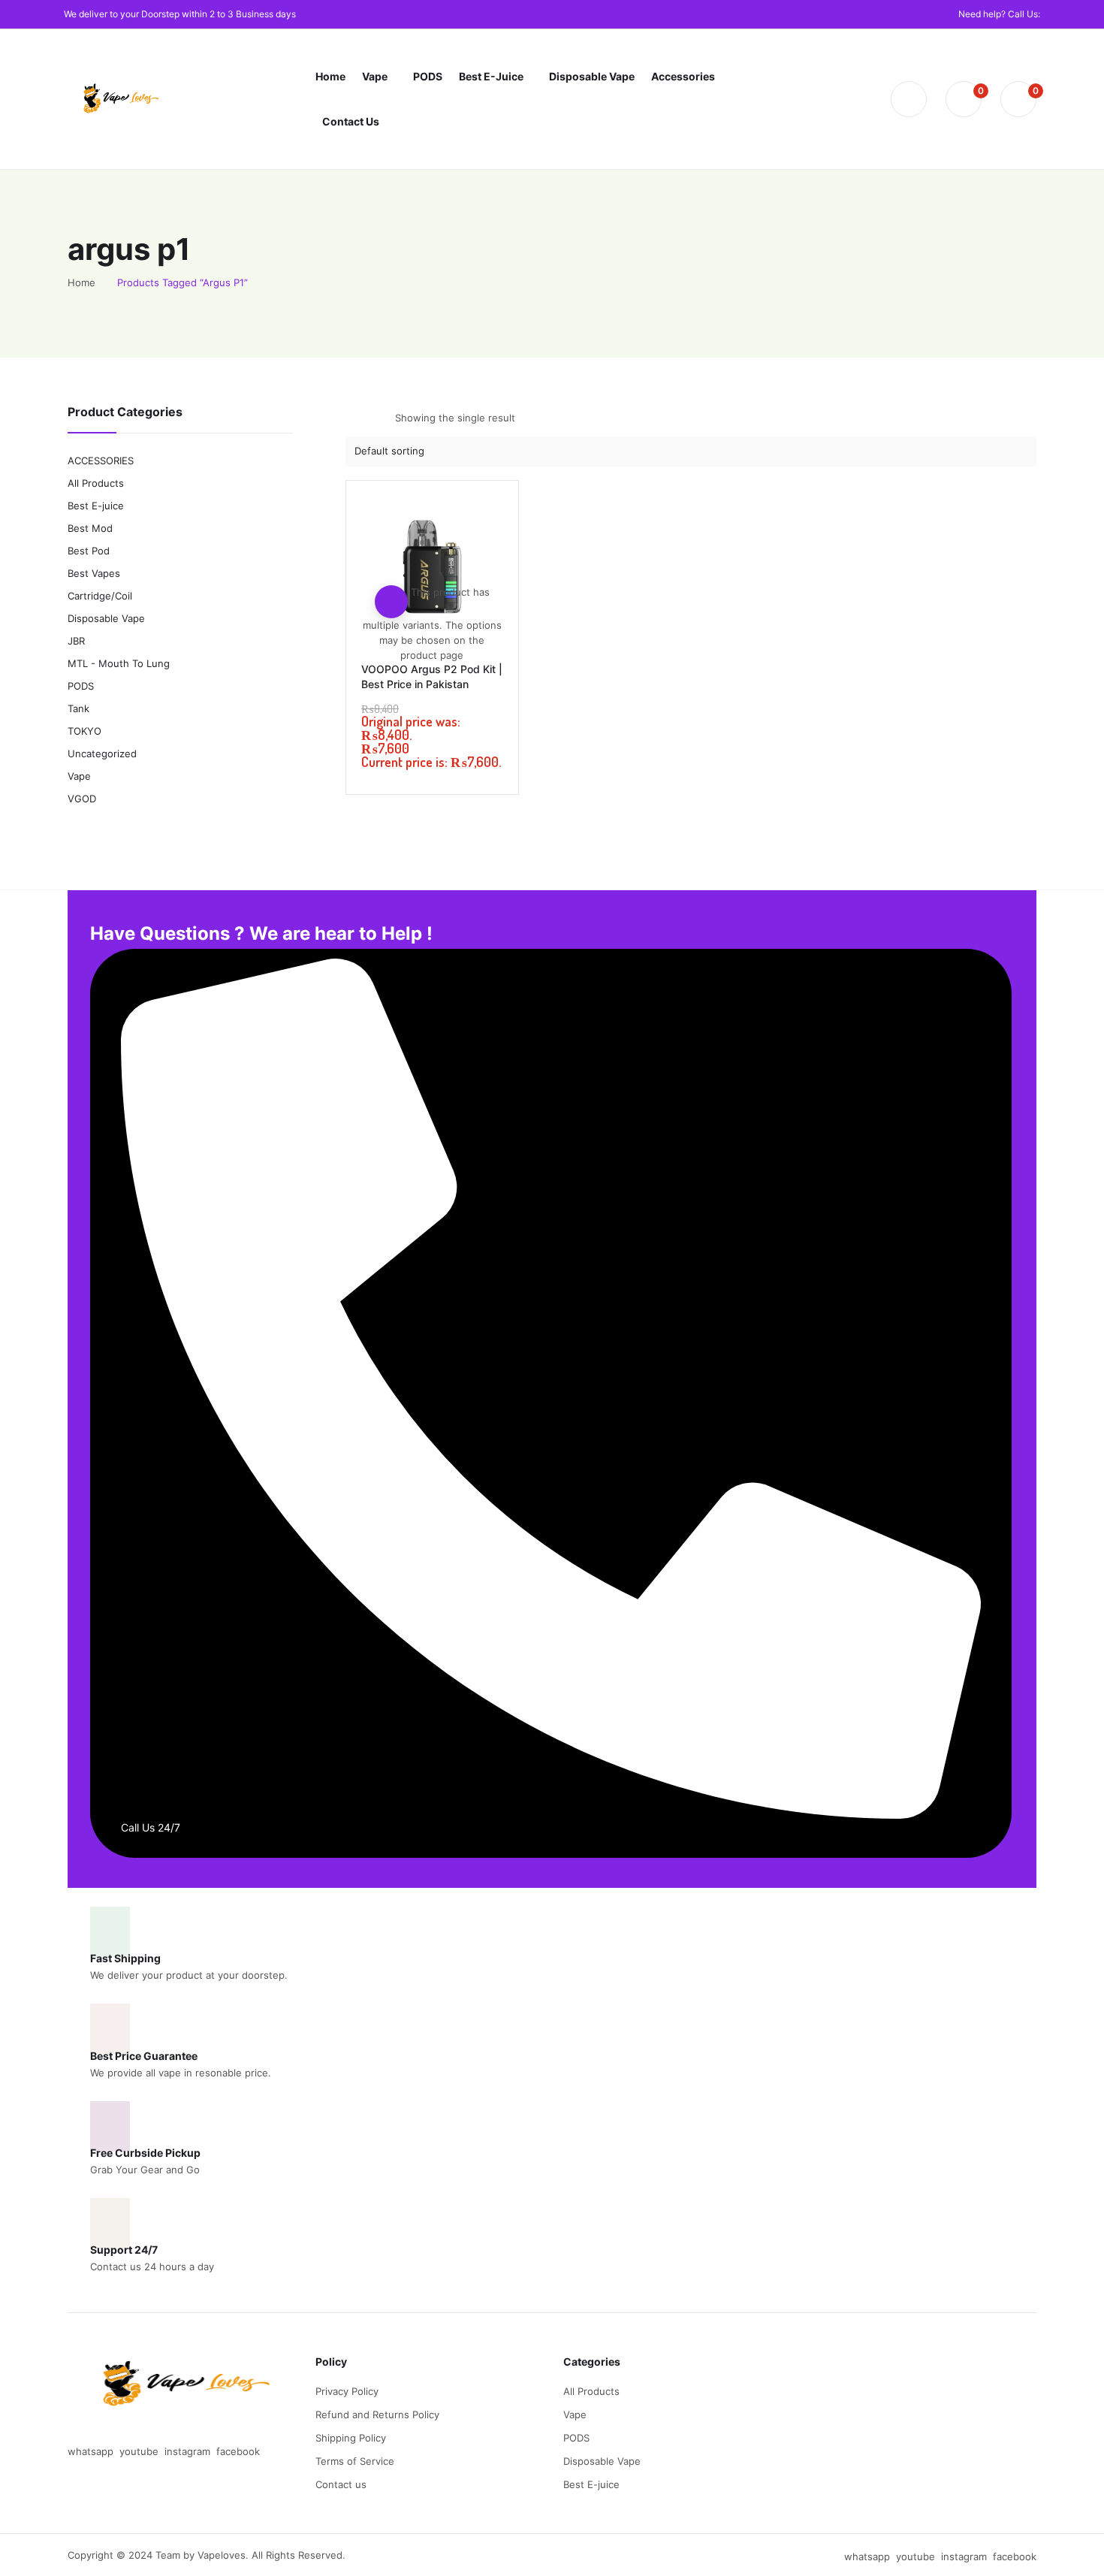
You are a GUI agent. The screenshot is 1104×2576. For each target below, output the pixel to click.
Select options (391, 602)
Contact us (341, 2484)
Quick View (432, 569)
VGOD (82, 799)
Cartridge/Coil (100, 596)
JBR (76, 641)
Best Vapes (94, 573)
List (382, 418)
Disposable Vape (106, 618)
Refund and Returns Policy (377, 2414)
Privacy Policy (347, 2391)
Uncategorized (102, 753)
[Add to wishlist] (432, 536)
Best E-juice (96, 506)
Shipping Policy (351, 2438)
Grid (355, 418)
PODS (81, 686)
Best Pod (89, 551)
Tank (78, 708)
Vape (79, 776)
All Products (96, 483)
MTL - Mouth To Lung (119, 663)
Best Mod (90, 528)
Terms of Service (355, 2461)
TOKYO (84, 731)
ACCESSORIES (101, 461)
